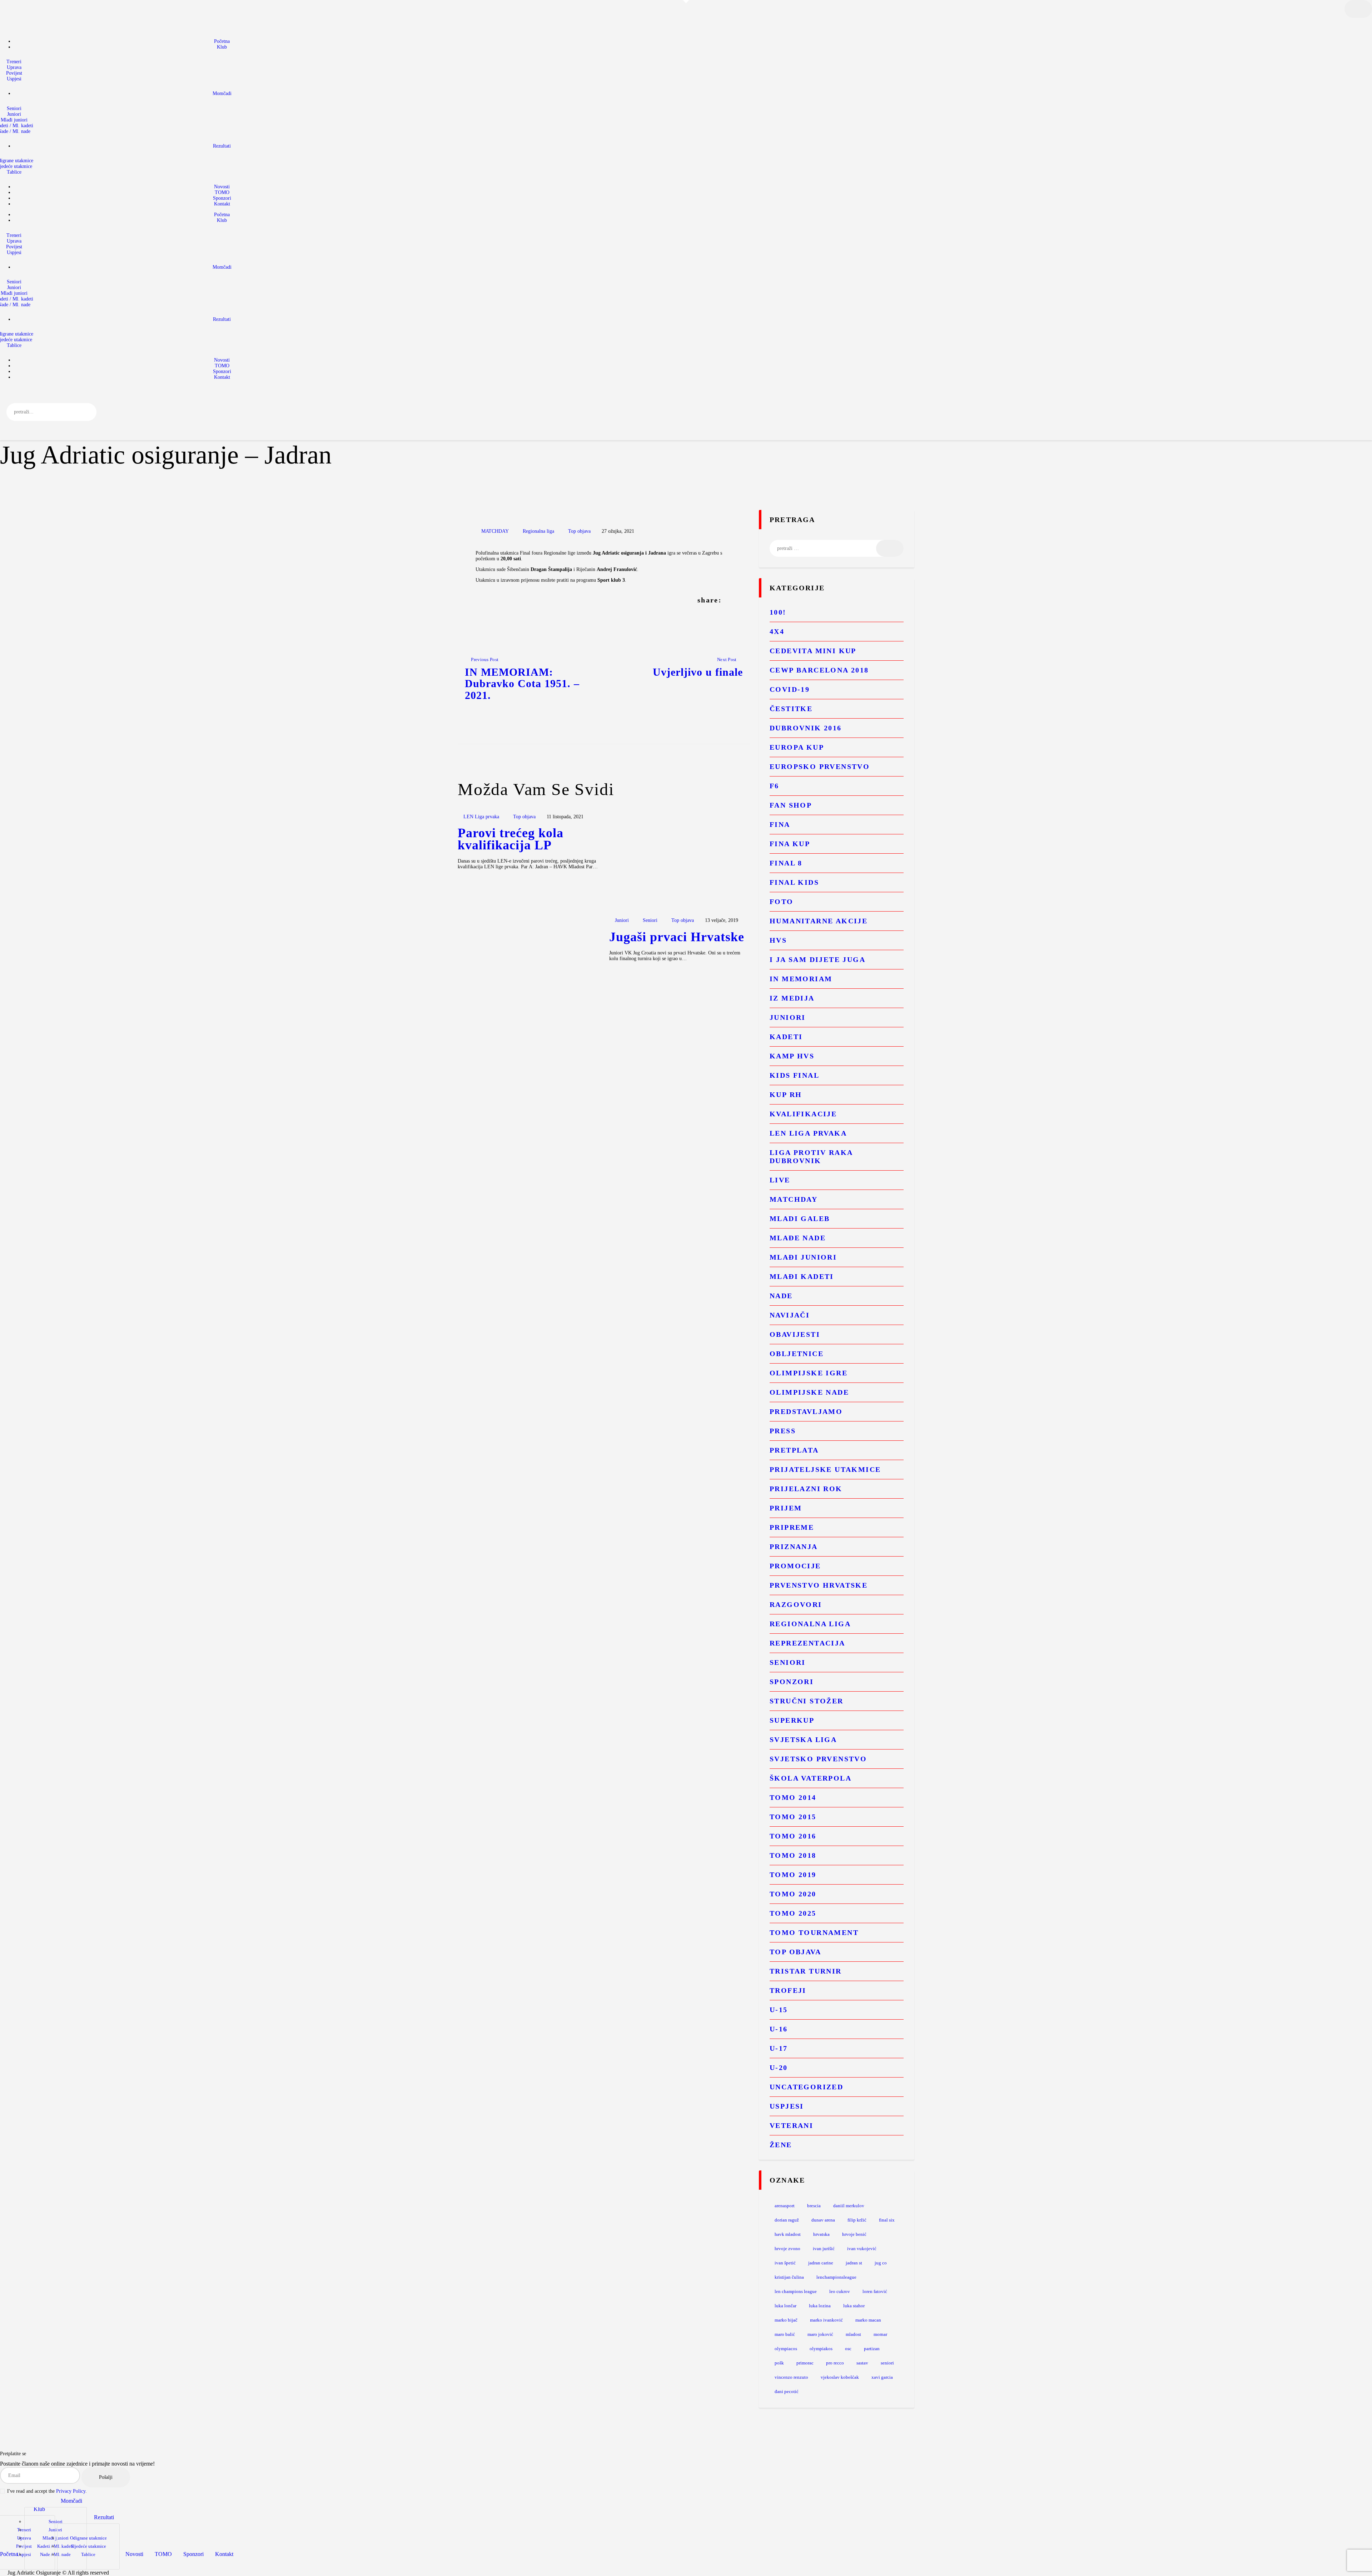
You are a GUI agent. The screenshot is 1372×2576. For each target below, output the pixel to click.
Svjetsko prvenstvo (818, 1759)
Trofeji (788, 1990)
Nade (781, 1296)
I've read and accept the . (47, 2491)
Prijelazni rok (806, 1489)
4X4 (777, 631)
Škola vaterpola (811, 1778)
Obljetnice (797, 1354)
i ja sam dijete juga (817, 959)
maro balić (785, 2334)
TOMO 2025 (793, 1913)
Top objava (579, 531)
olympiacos (786, 2349)
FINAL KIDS (794, 882)
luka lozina (820, 2306)
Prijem (786, 1508)
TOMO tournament (814, 1932)
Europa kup (797, 747)
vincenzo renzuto (791, 2377)
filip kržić (857, 2220)
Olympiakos (821, 2349)
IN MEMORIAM (801, 979)
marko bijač (786, 2320)
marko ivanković (826, 2320)
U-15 (779, 2010)
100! (778, 612)
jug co (881, 2263)
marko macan (868, 2320)
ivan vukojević (862, 2249)
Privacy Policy (71, 2491)
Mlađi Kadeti (802, 1276)
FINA (780, 824)
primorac (805, 2363)
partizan (872, 2349)
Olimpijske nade (809, 1392)
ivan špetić (785, 2263)
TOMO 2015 (793, 1817)
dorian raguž (787, 2220)
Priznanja (794, 1547)
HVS (778, 940)
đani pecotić (787, 2391)
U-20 (779, 2068)
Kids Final (794, 1075)
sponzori (792, 1682)
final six (887, 2220)
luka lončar (786, 2306)
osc (848, 2349)
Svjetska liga (803, 1739)
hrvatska (821, 2234)
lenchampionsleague (836, 2277)
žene (781, 2145)
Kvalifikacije (803, 1114)
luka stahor (854, 2306)
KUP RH (786, 1095)
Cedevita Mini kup (813, 651)
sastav (862, 2363)
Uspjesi (787, 2106)
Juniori (622, 920)
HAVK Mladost (788, 2234)
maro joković (820, 2334)
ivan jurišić (824, 2249)
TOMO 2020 (793, 1894)
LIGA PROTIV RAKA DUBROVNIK (811, 1157)
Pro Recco (835, 2363)
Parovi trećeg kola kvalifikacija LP (511, 839)
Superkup (792, 1720)
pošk (779, 2363)
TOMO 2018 (793, 1855)
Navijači (790, 1315)
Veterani (791, 2125)
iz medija (792, 998)
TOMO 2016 (793, 1836)
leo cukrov (840, 2291)
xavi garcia (882, 2377)
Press (783, 1431)
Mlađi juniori (803, 1257)
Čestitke (791, 709)
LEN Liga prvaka (481, 817)
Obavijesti (795, 1334)
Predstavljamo (806, 1411)
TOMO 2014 (793, 1797)
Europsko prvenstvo (820, 766)
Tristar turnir (806, 1971)
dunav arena (823, 2220)
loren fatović (875, 2291)
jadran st (854, 2263)
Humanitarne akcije (819, 921)
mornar (880, 2334)
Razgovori (796, 1604)
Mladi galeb (800, 1218)
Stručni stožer (807, 1701)
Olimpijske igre (809, 1373)
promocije (795, 1566)
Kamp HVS (792, 1056)
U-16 (779, 2029)
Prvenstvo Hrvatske (819, 1585)
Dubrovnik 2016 (806, 728)
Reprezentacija (807, 1643)
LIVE (780, 1180)
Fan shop (791, 805)
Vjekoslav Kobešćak (840, 2377)
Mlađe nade (798, 1238)
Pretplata (794, 1450)
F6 (774, 786)
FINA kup (790, 844)
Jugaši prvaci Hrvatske (677, 937)
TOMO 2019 (793, 1875)
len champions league (796, 2291)
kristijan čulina (789, 2277)
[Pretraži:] (837, 548)
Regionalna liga (538, 531)
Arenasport (785, 2206)
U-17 (779, 2048)
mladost (853, 2334)
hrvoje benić (854, 2234)
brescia (814, 2206)
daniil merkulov (849, 2206)
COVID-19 (790, 689)
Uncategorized (806, 2087)
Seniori (650, 920)
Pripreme (792, 1527)
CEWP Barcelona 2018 (819, 670)
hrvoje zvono (787, 2249)
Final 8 (786, 863)
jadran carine (821, 2263)
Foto (782, 902)
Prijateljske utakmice (825, 1469)
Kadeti (786, 1037)
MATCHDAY (495, 531)
